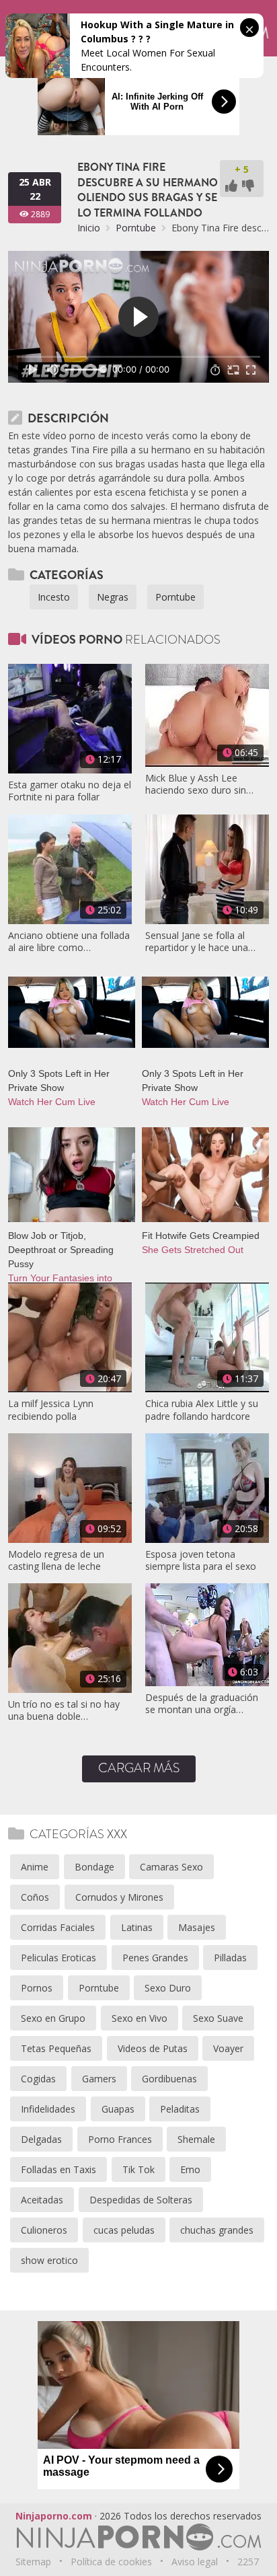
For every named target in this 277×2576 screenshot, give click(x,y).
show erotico (49, 2260)
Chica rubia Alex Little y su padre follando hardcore (202, 1410)
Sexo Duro (168, 1988)
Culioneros (44, 2230)
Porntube (136, 228)
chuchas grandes (217, 2230)
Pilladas (230, 1958)
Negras (113, 597)
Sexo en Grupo (53, 2018)
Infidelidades (48, 2109)
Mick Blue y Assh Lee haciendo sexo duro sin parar (196, 784)
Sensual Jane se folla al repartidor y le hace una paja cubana (197, 942)
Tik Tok (138, 2169)
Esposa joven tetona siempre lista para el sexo (201, 1560)
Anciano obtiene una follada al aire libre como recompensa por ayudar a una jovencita (69, 942)
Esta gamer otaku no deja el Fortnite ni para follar (70, 791)
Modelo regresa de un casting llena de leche (56, 1560)
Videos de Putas (153, 2048)
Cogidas (38, 2079)
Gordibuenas (169, 2079)
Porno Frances (120, 2139)
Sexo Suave (218, 2018)
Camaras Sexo (171, 1867)
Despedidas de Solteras (141, 2200)
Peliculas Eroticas (58, 1958)
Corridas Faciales (58, 1927)
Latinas (137, 1927)
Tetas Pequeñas (56, 2048)
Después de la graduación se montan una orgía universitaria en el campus (202, 1704)
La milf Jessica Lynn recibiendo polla (51, 1410)
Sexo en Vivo (140, 2018)
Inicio (89, 228)
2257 (248, 2562)
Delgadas (41, 2139)
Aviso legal (195, 2562)
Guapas (118, 2109)
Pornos (37, 1988)
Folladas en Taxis (58, 2169)
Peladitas (180, 2109)
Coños (35, 1897)
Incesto (54, 597)
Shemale (196, 2139)
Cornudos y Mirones (119, 1897)
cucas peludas (124, 2230)
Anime (35, 1867)
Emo (190, 2169)
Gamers (99, 2079)
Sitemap (33, 2562)
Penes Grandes (155, 1958)
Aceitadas (42, 2200)
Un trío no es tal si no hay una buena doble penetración (64, 1710)
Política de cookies (111, 2562)
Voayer (228, 2048)
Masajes (197, 1927)
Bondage (94, 1867)
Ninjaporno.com (54, 2516)
